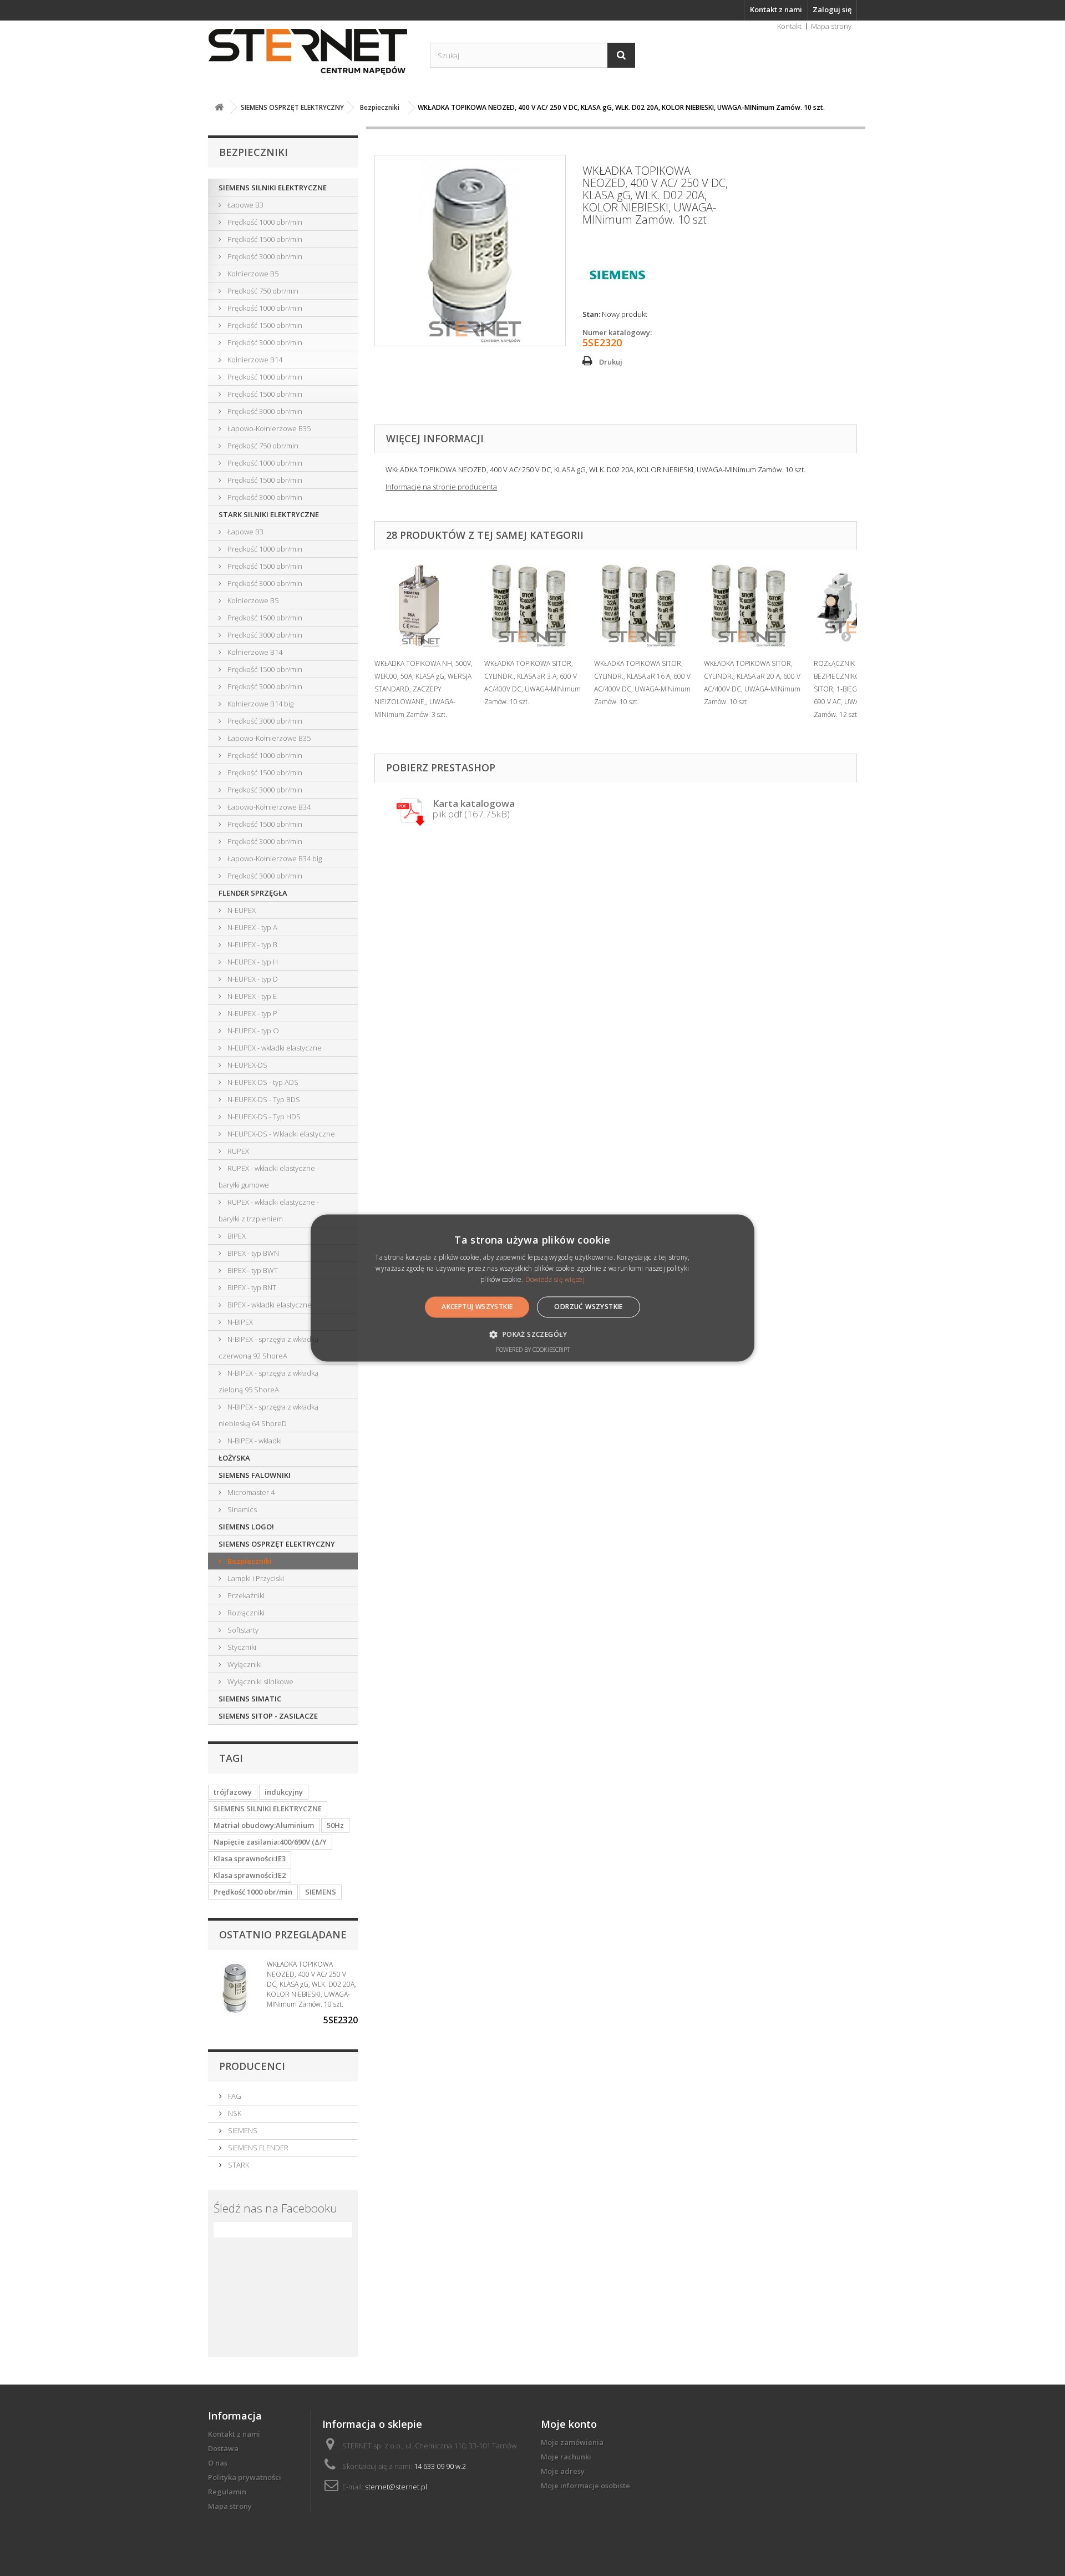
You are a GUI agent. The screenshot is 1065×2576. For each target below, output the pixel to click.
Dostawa (223, 2448)
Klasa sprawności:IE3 (250, 1858)
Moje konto (569, 2424)
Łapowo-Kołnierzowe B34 (268, 807)
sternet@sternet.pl (396, 2487)
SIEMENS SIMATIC (250, 1699)
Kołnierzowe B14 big (260, 704)
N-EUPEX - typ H (252, 962)
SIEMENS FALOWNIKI (255, 1475)
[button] (532, 1335)
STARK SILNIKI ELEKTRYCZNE (269, 514)
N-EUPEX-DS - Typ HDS (263, 1117)
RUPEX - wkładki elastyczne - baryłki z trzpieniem (269, 1210)
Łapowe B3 (245, 205)
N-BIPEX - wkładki (254, 1441)
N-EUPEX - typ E (251, 996)
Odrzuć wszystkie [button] (588, 1307)
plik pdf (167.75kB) (474, 809)
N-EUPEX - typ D (252, 979)
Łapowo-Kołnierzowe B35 (268, 428)
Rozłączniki (245, 1613)
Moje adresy (563, 2471)
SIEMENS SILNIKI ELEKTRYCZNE (273, 188)
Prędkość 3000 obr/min (264, 256)
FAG (234, 2096)
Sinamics (241, 1509)
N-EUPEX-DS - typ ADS (262, 1082)
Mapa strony (831, 26)
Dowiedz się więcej (555, 1279)
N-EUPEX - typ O (252, 1031)
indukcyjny (284, 1792)
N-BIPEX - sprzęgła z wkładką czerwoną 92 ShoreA (268, 1347)
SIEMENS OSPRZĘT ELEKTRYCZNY (277, 1544)
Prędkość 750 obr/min (262, 291)
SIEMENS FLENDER (257, 2148)
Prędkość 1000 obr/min (264, 222)
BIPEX (236, 1236)
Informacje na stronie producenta (441, 487)
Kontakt (789, 26)
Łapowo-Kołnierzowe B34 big (274, 858)
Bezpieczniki (249, 1561)
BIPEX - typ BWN (252, 1253)
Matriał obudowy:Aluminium (264, 1825)
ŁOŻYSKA (234, 1458)
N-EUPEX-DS (247, 1065)
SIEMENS (321, 1892)
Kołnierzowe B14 (254, 360)
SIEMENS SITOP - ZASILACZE (268, 1716)
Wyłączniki (244, 1664)
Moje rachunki (566, 2457)
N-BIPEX (239, 1322)
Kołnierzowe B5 (252, 274)
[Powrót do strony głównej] (219, 107)
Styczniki (241, 1647)
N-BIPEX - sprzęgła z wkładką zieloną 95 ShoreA (268, 1381)
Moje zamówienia (572, 2442)
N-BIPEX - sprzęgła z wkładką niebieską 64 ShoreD (268, 1415)
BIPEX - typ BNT (251, 1287)
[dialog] (532, 1288)
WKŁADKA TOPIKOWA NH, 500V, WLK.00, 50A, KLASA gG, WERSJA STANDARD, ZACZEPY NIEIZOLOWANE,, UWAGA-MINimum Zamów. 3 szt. (424, 689)
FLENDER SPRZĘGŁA (253, 893)
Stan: (591, 314)
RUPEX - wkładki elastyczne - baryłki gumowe (269, 1176)
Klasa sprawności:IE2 (250, 1875)
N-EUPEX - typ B (252, 944)
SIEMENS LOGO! (246, 1527)
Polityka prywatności (245, 2477)
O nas (218, 2463)
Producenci (252, 2066)
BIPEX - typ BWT (252, 1270)
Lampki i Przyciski (255, 1578)
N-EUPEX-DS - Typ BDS (263, 1099)
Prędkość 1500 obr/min (264, 239)
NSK (234, 2113)
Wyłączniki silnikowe (260, 1681)
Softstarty (242, 1630)
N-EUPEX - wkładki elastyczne (274, 1048)
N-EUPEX (241, 910)
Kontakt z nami (776, 9)
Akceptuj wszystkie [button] (477, 1307)
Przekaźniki (245, 1595)
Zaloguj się (832, 9)
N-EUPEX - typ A (252, 927)
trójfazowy (233, 1792)
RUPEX (237, 1151)
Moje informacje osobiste (585, 2486)
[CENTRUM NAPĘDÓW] (311, 52)
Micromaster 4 (250, 1492)
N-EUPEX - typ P (252, 1013)
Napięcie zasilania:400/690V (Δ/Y (270, 1842)
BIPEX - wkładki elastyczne (269, 1305)
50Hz (335, 1825)
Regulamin (227, 2492)
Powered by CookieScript (533, 1350)
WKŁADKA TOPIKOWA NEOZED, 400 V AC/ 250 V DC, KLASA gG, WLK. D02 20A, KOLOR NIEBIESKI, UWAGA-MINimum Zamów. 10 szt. (311, 1984)
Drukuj (611, 362)
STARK (238, 2165)
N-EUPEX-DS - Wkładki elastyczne (280, 1134)
